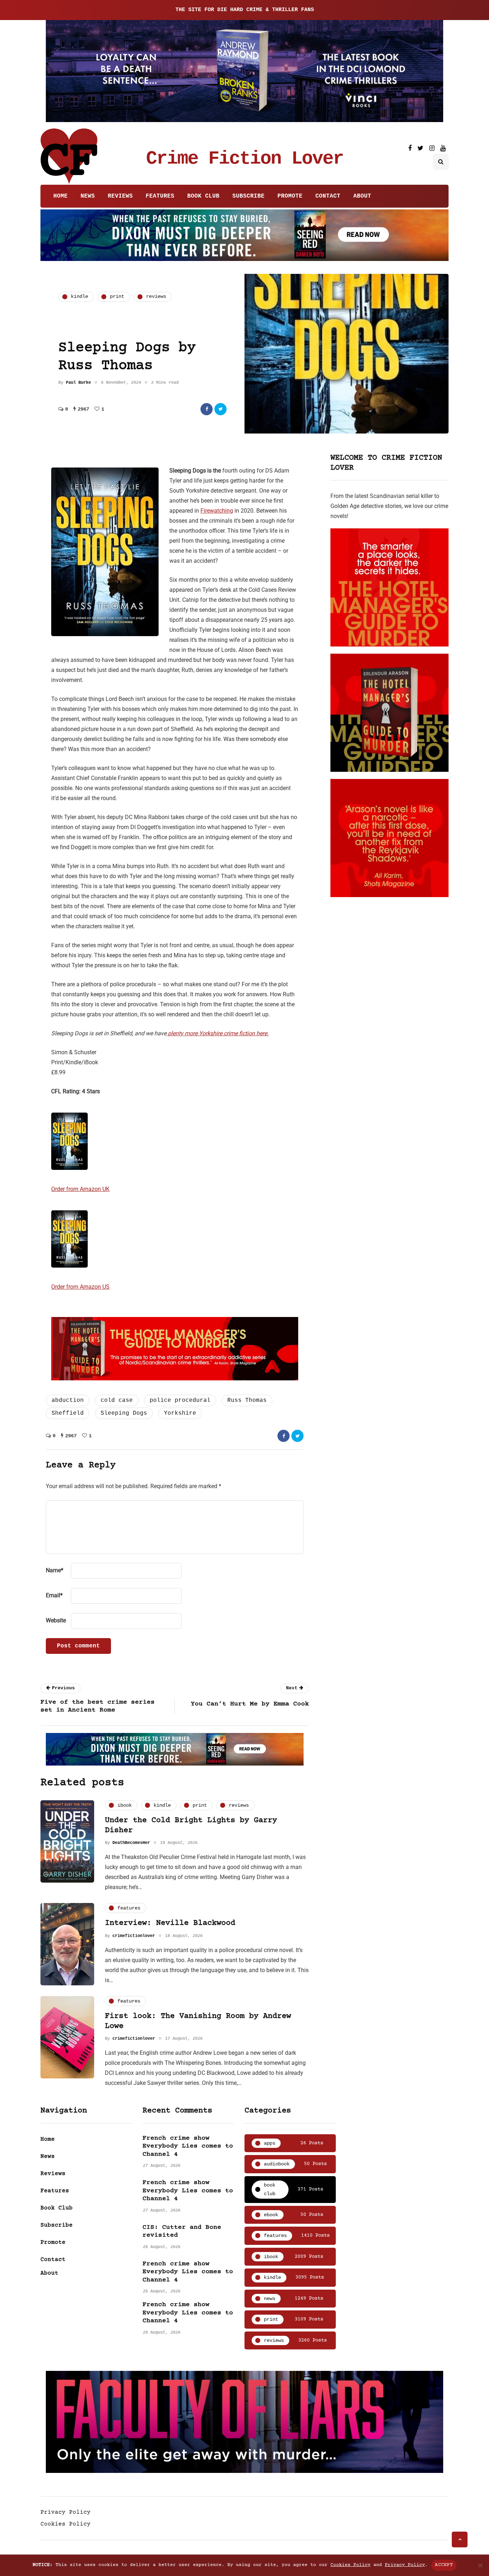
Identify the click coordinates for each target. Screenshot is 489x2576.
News (88, 196)
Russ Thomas (247, 1400)
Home (60, 196)
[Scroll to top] (460, 2539)
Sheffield (68, 1413)
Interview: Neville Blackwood (170, 1923)
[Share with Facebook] (207, 409)
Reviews (120, 196)
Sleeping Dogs (124, 1413)
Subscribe (248, 196)
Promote (290, 196)
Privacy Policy (66, 2512)
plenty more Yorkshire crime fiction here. (217, 1033)
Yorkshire (180, 1413)
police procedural (180, 1400)
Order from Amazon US (80, 1287)
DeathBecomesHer (131, 1843)
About (362, 196)
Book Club (203, 196)
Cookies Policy (66, 2524)
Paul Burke (78, 383)
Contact (328, 196)
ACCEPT (444, 2565)
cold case (117, 1400)
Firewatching (217, 511)
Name (55, 1570)
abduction (68, 1400)
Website (56, 1620)
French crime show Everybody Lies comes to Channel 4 (188, 2146)
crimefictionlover (134, 1936)
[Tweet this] (221, 409)
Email (54, 1595)
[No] (480, 2565)
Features (160, 196)
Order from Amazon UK (80, 1189)
